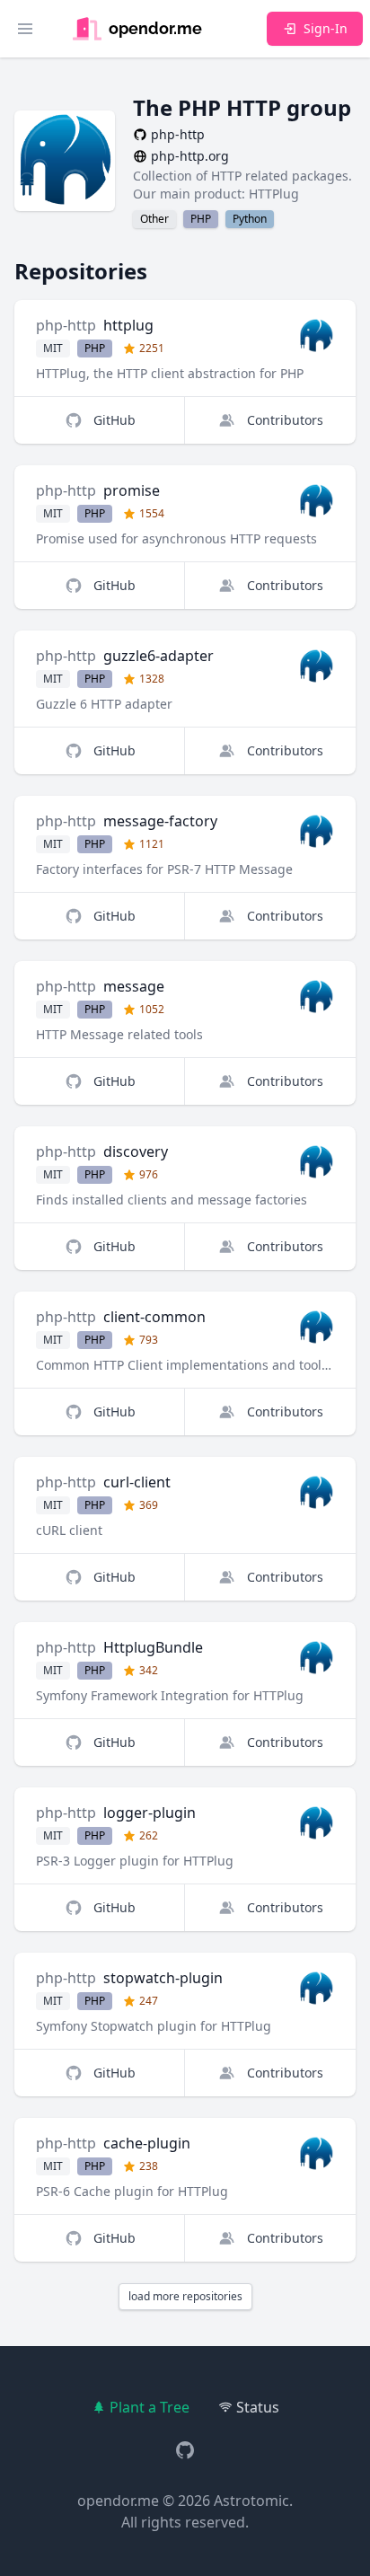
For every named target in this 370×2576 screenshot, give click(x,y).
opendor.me (118, 2501)
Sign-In (326, 28)
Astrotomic (251, 2501)
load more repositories (185, 2296)
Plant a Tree (150, 2407)
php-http (66, 325)
